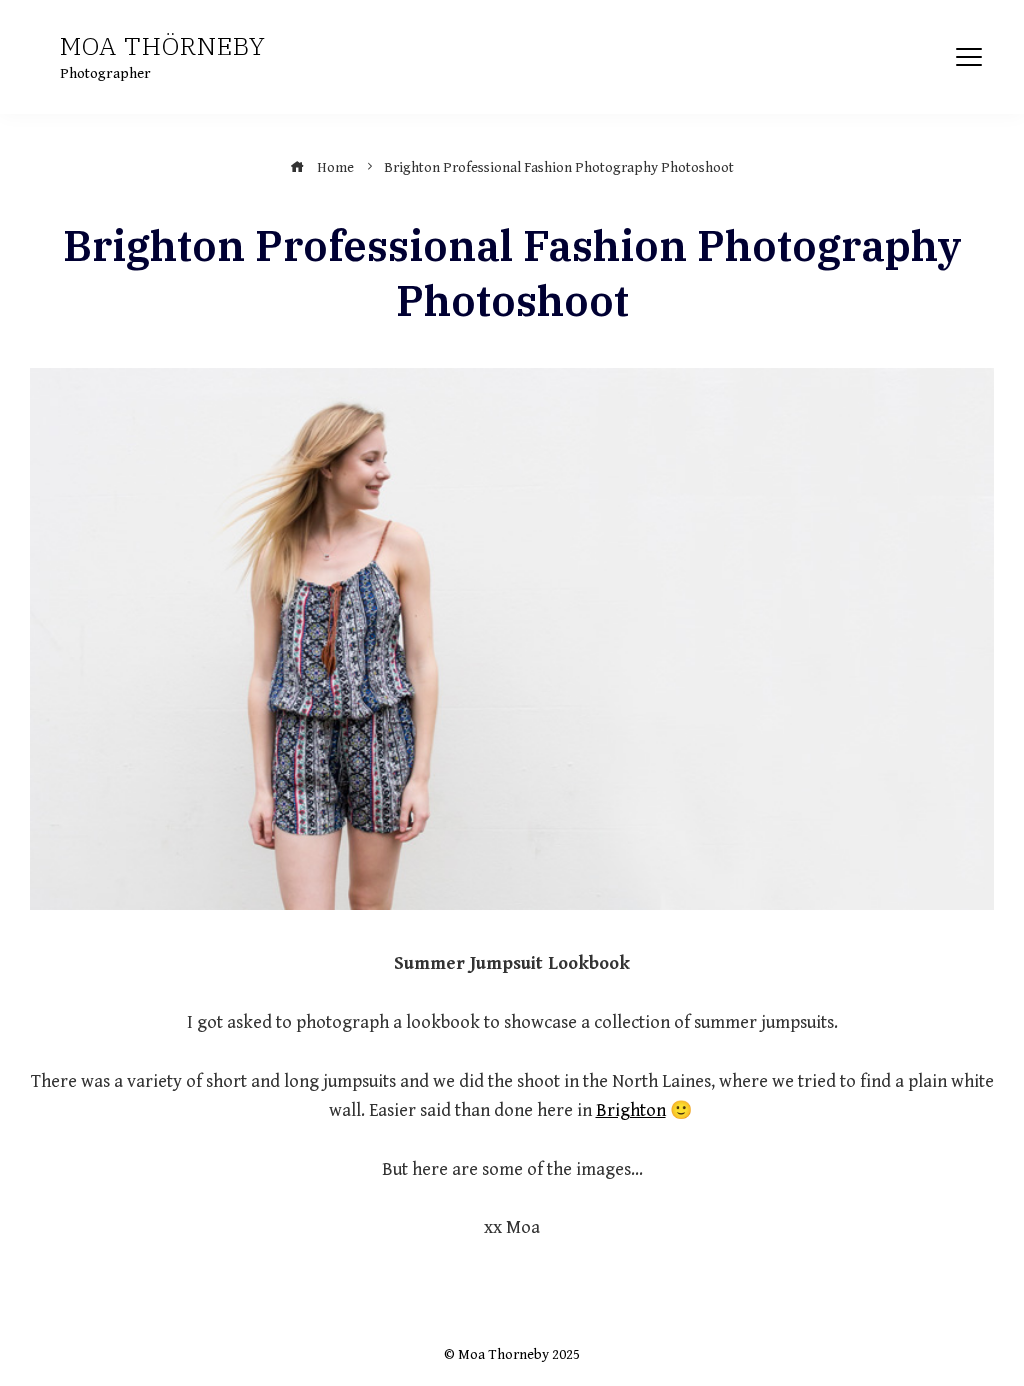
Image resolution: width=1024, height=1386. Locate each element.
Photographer (105, 73)
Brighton (631, 1110)
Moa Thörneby (163, 45)
